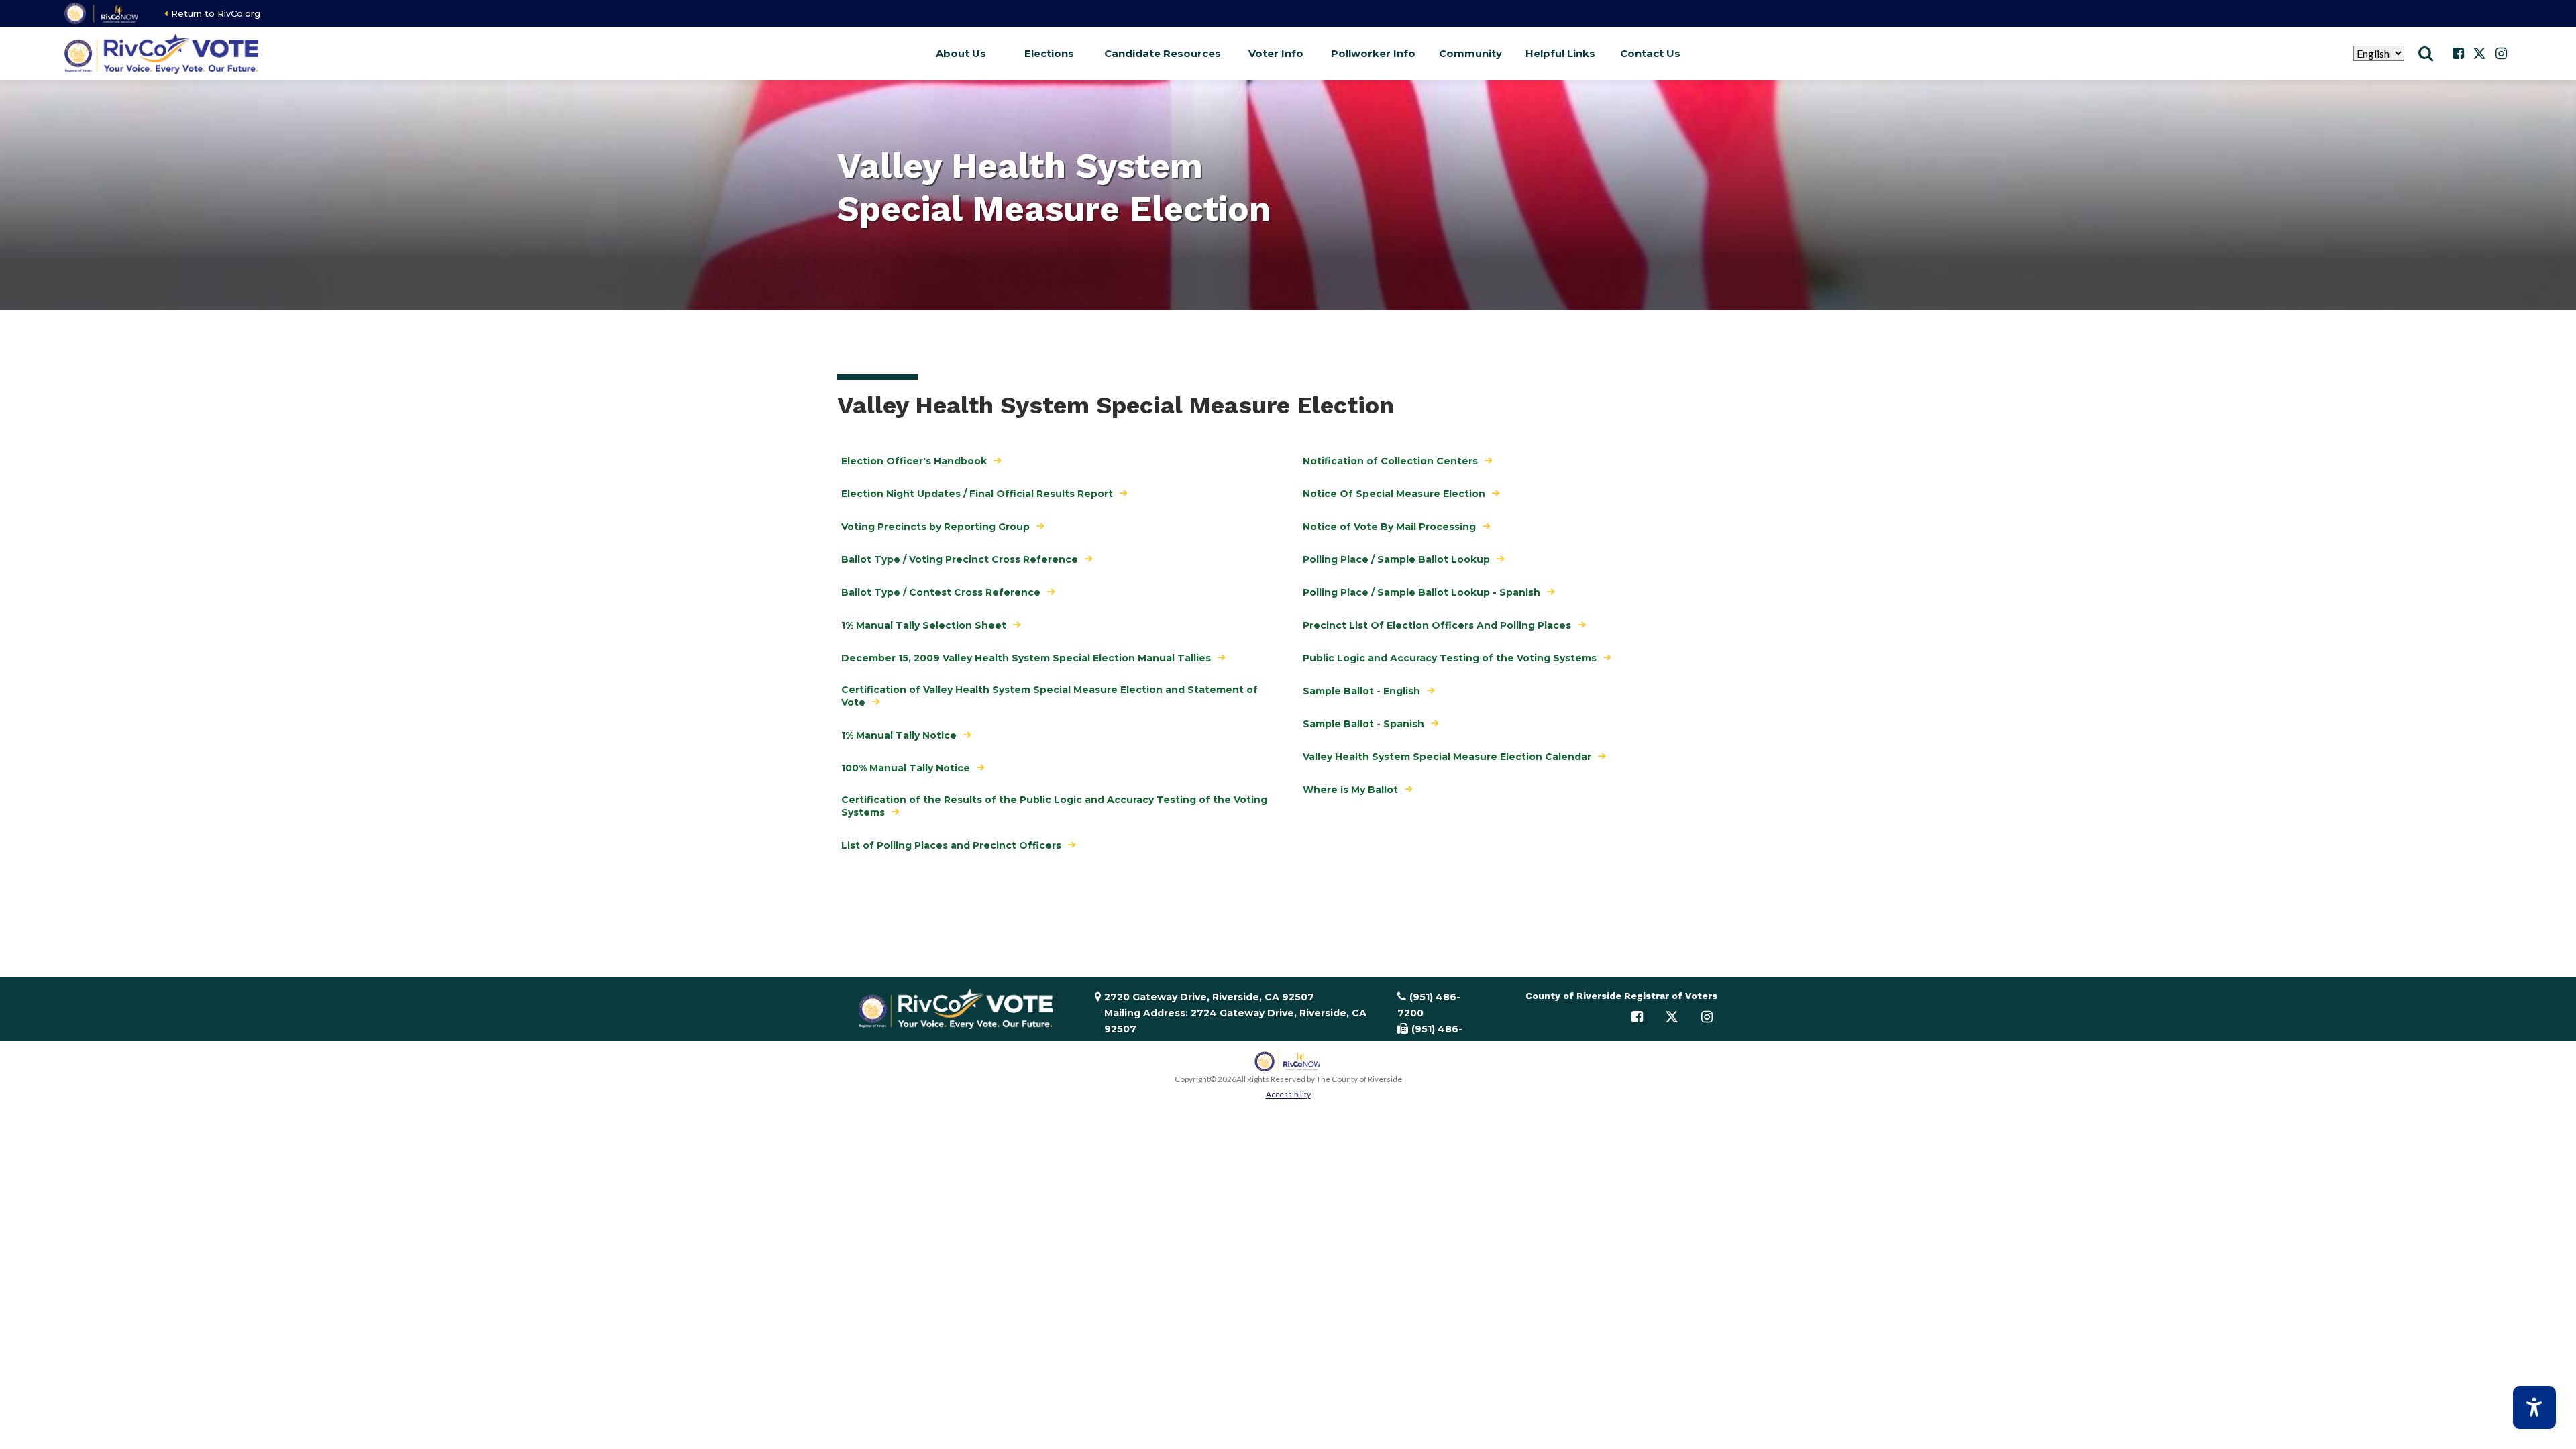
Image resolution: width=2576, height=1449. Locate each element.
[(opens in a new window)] (102, 13)
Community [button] (1470, 53)
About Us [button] (961, 53)
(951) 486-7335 (1430, 1037)
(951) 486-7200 (1429, 1005)
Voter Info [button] (1276, 53)
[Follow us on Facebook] (2458, 54)
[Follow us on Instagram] (2501, 54)
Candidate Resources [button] (1163, 53)
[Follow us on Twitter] (2479, 54)
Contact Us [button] (1650, 53)
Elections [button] (1049, 53)
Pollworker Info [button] (1373, 53)
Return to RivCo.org (216, 13)
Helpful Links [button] (1560, 53)
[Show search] (2426, 54)
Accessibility (1288, 1094)
